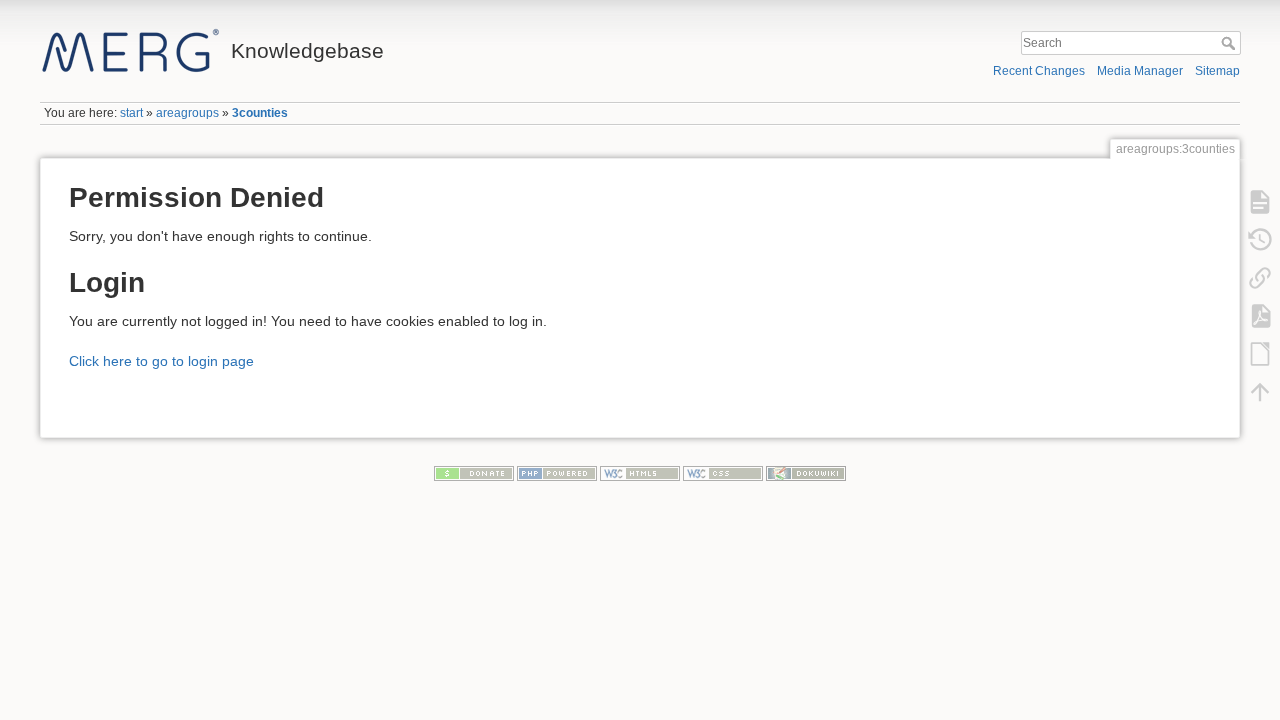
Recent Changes (1039, 71)
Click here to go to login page (161, 361)
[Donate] (474, 473)
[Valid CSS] (723, 473)
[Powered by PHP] (557, 473)
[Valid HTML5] (640, 473)
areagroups (187, 113)
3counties (260, 113)
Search (1230, 43)
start (131, 113)
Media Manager (1140, 71)
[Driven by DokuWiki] (806, 473)
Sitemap (1217, 71)
